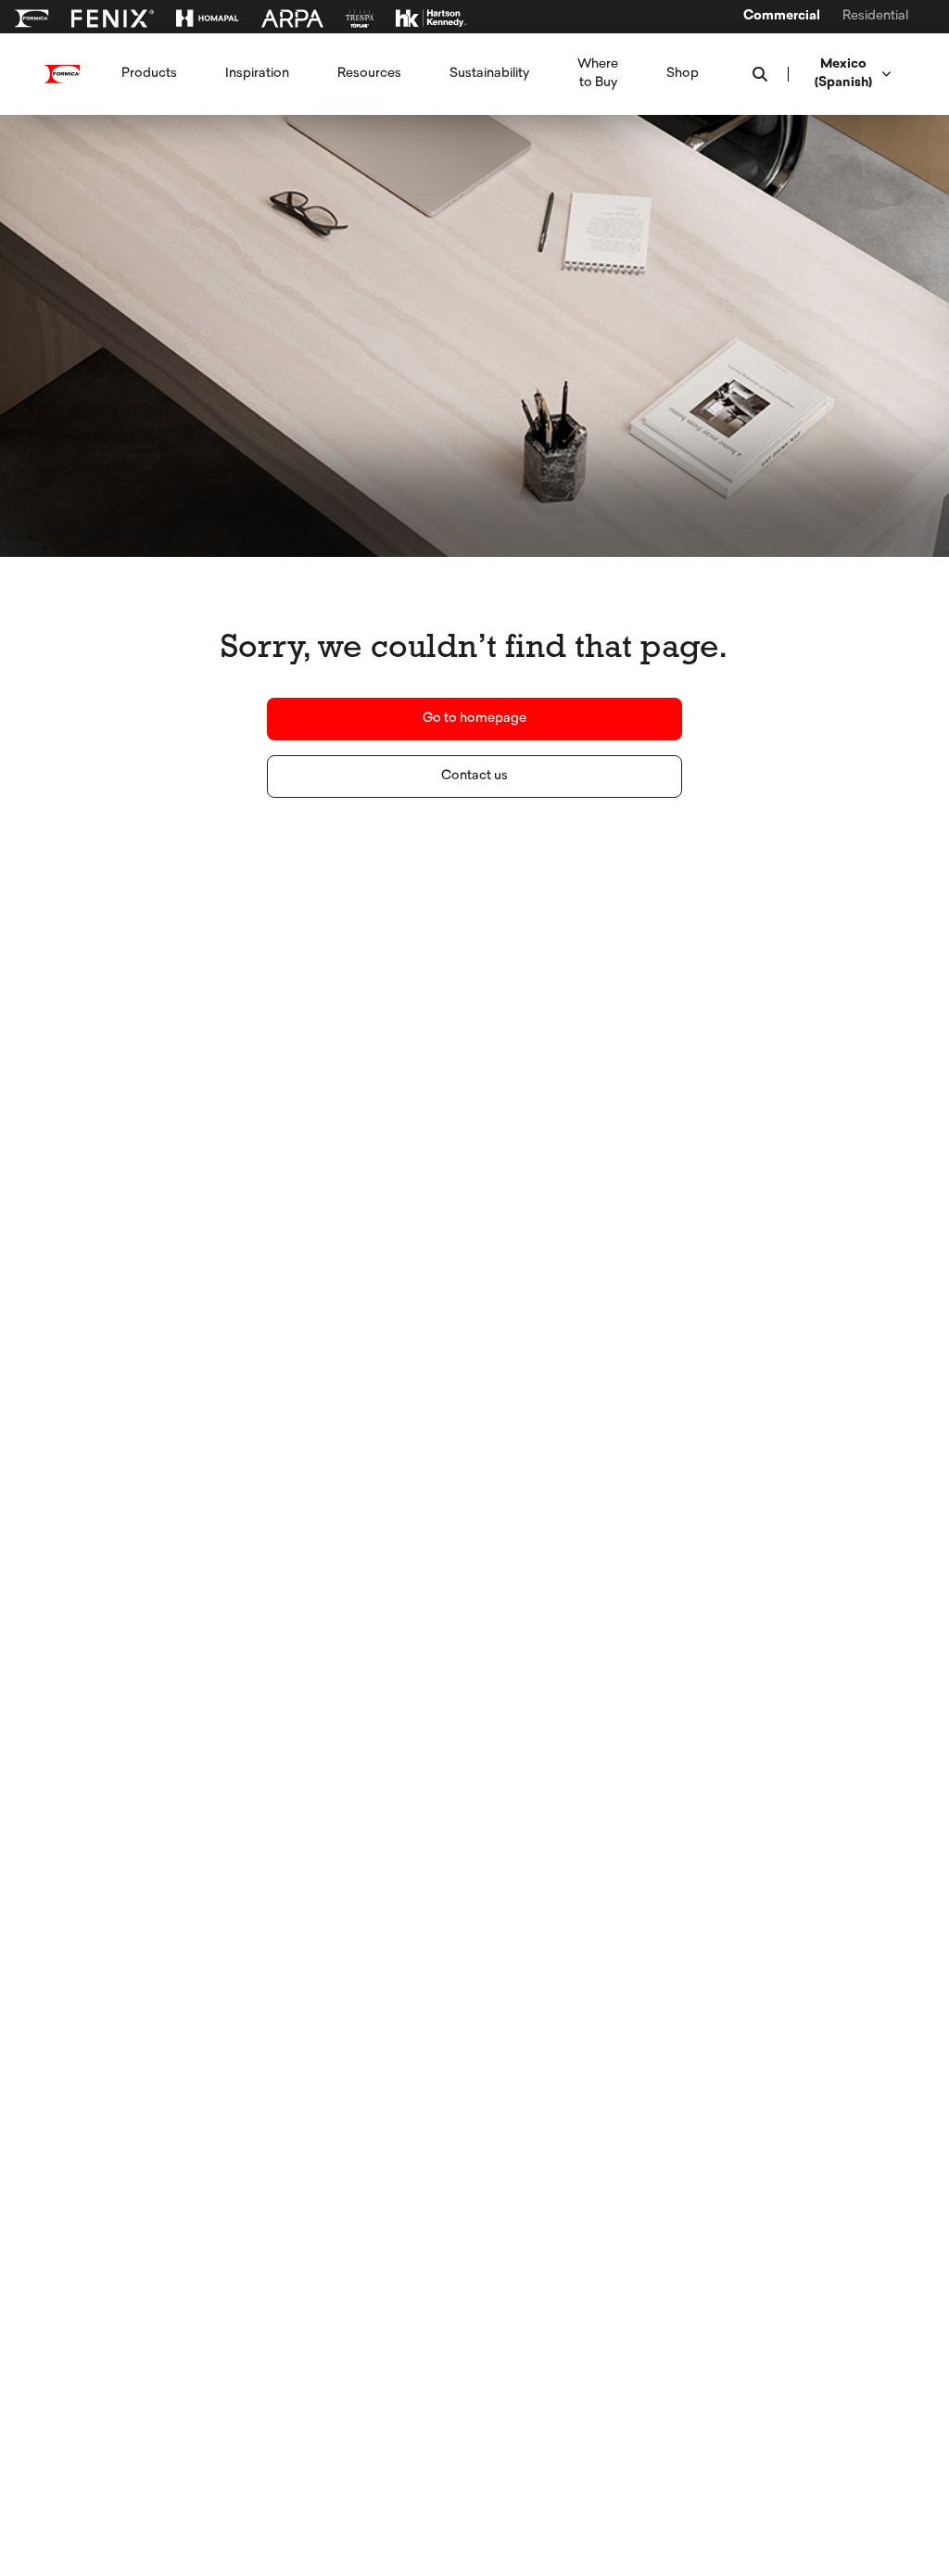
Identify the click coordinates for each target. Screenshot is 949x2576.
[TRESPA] (360, 19)
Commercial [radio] (782, 17)
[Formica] (32, 19)
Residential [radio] (875, 17)
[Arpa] (292, 19)
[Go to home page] (63, 74)
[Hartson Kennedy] (431, 19)
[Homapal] (208, 19)
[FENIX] (113, 19)
